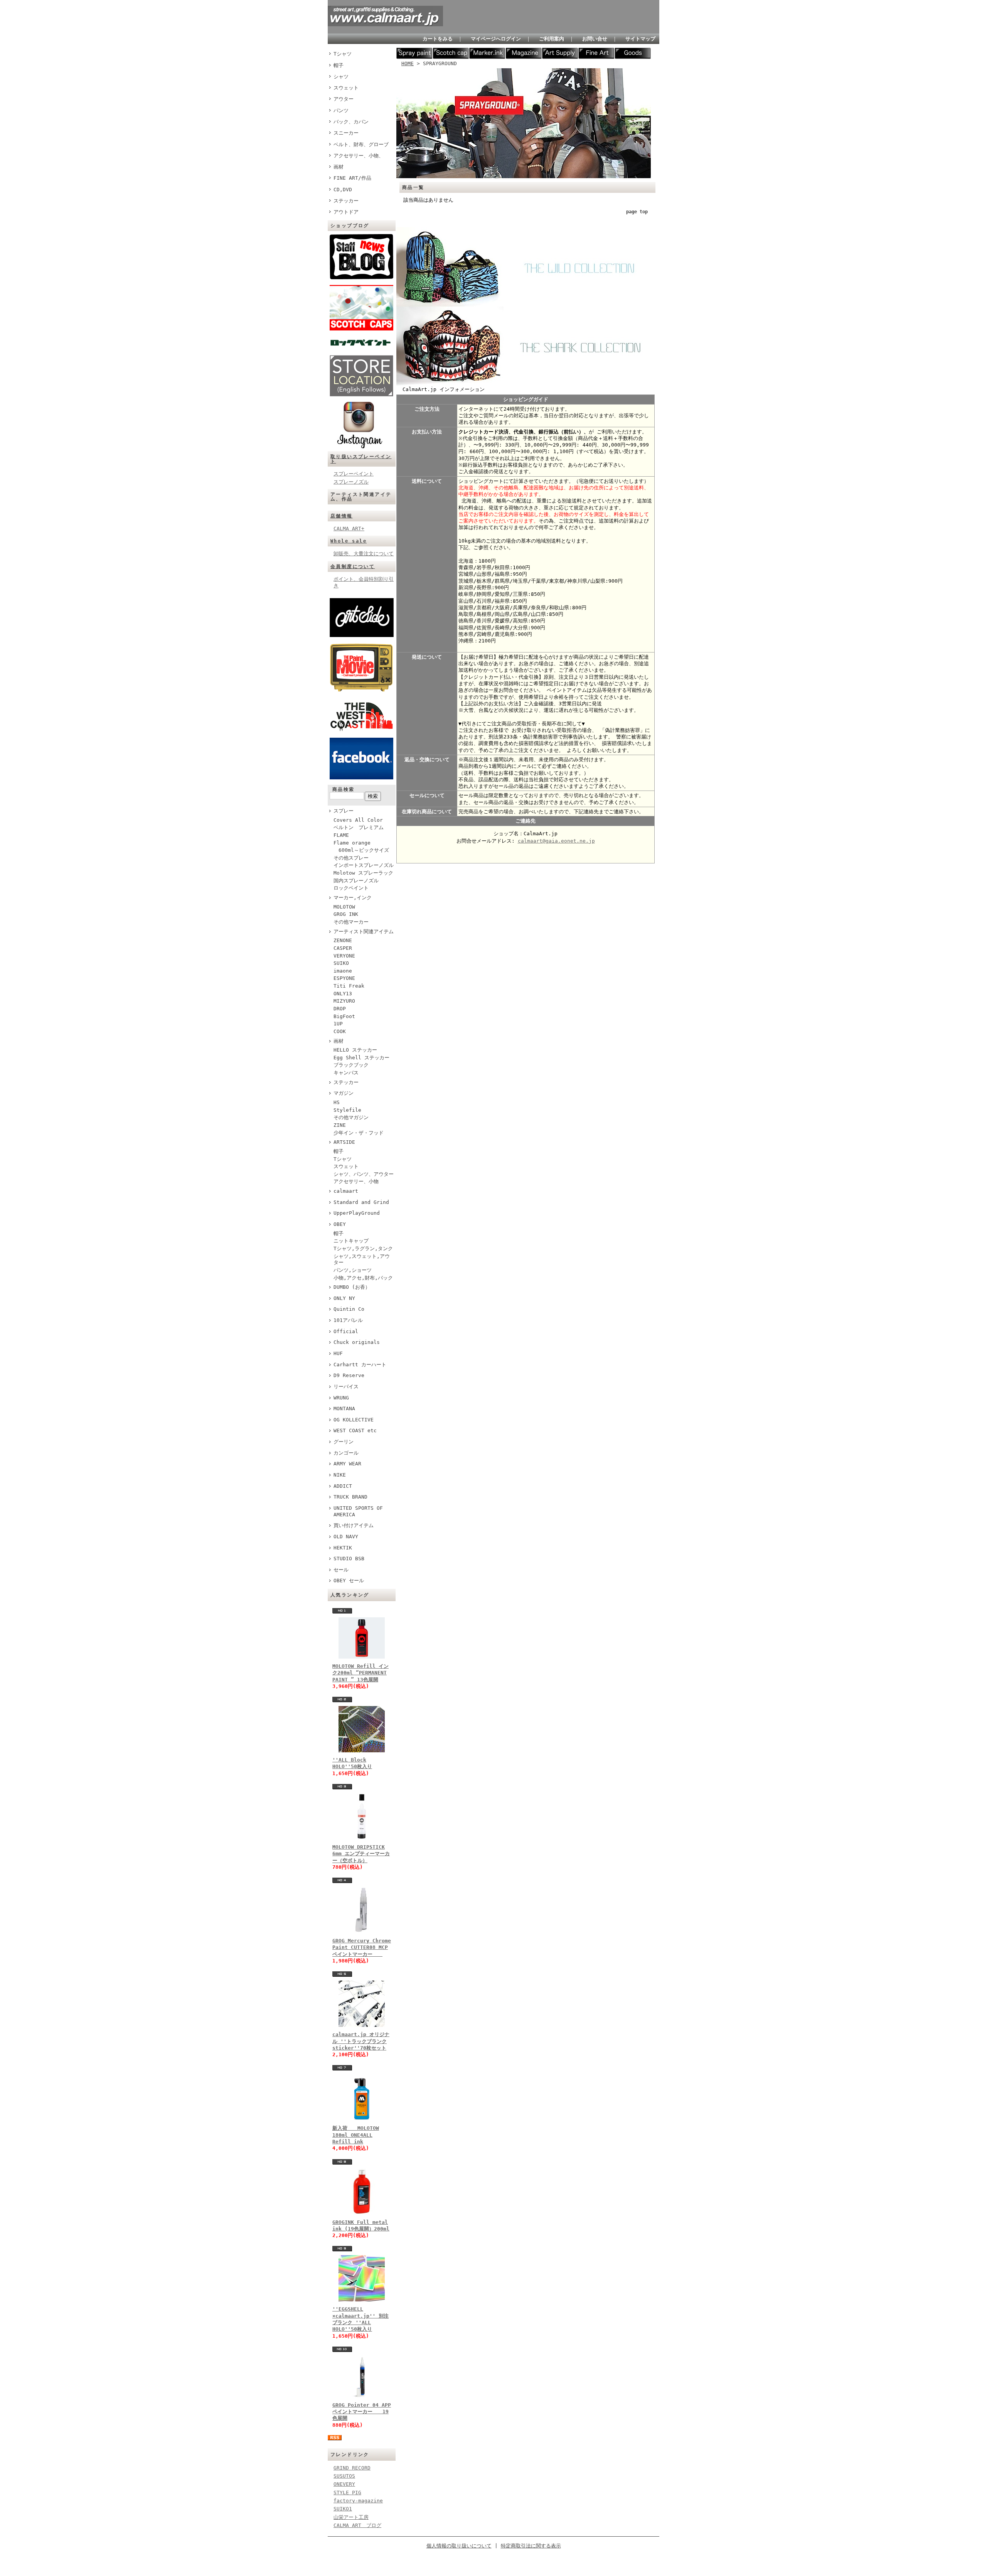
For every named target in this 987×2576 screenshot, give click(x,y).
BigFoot (344, 1016)
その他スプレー (351, 858)
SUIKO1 (343, 2509)
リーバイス (346, 1387)
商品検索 (344, 789)
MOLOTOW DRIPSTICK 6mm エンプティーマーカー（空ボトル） (361, 1854)
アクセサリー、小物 (356, 1181)
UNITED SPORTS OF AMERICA (358, 1511)
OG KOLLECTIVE (354, 1420)
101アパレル (348, 1320)
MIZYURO (344, 1001)
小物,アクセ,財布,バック (363, 1278)
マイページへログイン (496, 39)
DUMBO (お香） (352, 1287)
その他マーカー (351, 922)
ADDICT (343, 1486)
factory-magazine (358, 2501)
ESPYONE (344, 978)
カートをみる (438, 39)
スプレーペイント (354, 474)
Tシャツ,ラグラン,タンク (363, 1248)
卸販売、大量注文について (364, 554)
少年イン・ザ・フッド (359, 1133)
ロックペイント (351, 888)
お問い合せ (595, 39)
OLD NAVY (346, 1537)
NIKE (340, 1475)
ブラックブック (351, 1065)
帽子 (339, 65)
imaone (343, 971)
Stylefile (347, 1110)
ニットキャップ (351, 1241)
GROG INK (346, 914)
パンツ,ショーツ (353, 1270)
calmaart (346, 1191)
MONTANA (344, 1409)
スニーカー (346, 133)
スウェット (346, 88)
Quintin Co (349, 1309)
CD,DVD (343, 190)
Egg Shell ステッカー (361, 1058)
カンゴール (346, 1453)
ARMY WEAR (347, 1464)
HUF (338, 1353)
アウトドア (346, 212)
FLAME (341, 835)
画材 (339, 167)
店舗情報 (342, 516)
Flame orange (352, 843)
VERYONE (344, 956)
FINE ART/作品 (352, 178)
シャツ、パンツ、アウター (364, 1174)
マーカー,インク (353, 898)
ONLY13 (343, 994)
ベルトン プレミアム (359, 827)
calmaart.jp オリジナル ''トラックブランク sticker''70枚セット (361, 2041)
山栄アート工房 (351, 2517)
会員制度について (353, 566)
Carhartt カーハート (360, 1365)
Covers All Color (358, 820)
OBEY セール (349, 1580)
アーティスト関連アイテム (364, 931)
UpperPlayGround (357, 1213)
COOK (340, 1031)
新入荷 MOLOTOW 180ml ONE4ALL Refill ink (356, 2135)
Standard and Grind (361, 1202)
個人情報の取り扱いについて (459, 2546)
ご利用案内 (552, 39)
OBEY (340, 1224)
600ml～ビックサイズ (361, 850)
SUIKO (341, 963)
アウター (344, 99)
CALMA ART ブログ (357, 2525)
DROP (340, 1009)
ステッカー (346, 201)
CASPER (343, 948)
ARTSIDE (344, 1142)
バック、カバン (351, 122)
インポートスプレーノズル (364, 865)
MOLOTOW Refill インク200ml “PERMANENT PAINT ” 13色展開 (360, 1673)
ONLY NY (344, 1298)
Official (346, 1331)
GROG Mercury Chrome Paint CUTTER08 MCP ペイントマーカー (362, 1947)
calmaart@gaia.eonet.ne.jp (556, 841)
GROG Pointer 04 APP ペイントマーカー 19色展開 (362, 2412)
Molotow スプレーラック (363, 873)
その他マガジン (351, 1117)
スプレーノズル (351, 482)
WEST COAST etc (355, 1430)
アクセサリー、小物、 (359, 156)
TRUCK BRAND (350, 1497)
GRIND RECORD (352, 2468)
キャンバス (346, 1073)
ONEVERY (344, 2484)
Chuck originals (357, 1342)
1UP (338, 1024)
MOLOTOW (344, 907)
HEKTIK (343, 1548)
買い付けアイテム (354, 1525)
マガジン (344, 1093)
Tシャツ (343, 54)
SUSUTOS (344, 2476)
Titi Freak (349, 986)
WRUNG (341, 1398)
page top (637, 212)
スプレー (344, 811)
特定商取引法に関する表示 (531, 2546)
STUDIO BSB (349, 1559)
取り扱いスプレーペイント (361, 459)
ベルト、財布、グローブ (361, 144)
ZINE (340, 1125)
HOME (408, 63)
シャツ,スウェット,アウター (362, 1259)
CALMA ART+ (349, 529)
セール (341, 1570)
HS (337, 1102)
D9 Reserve (349, 1375)
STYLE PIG (347, 2493)
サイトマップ (640, 39)
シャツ (341, 77)
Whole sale (349, 541)
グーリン (344, 1442)
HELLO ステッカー (355, 1050)
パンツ (341, 110)
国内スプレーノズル (356, 881)
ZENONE (343, 940)
